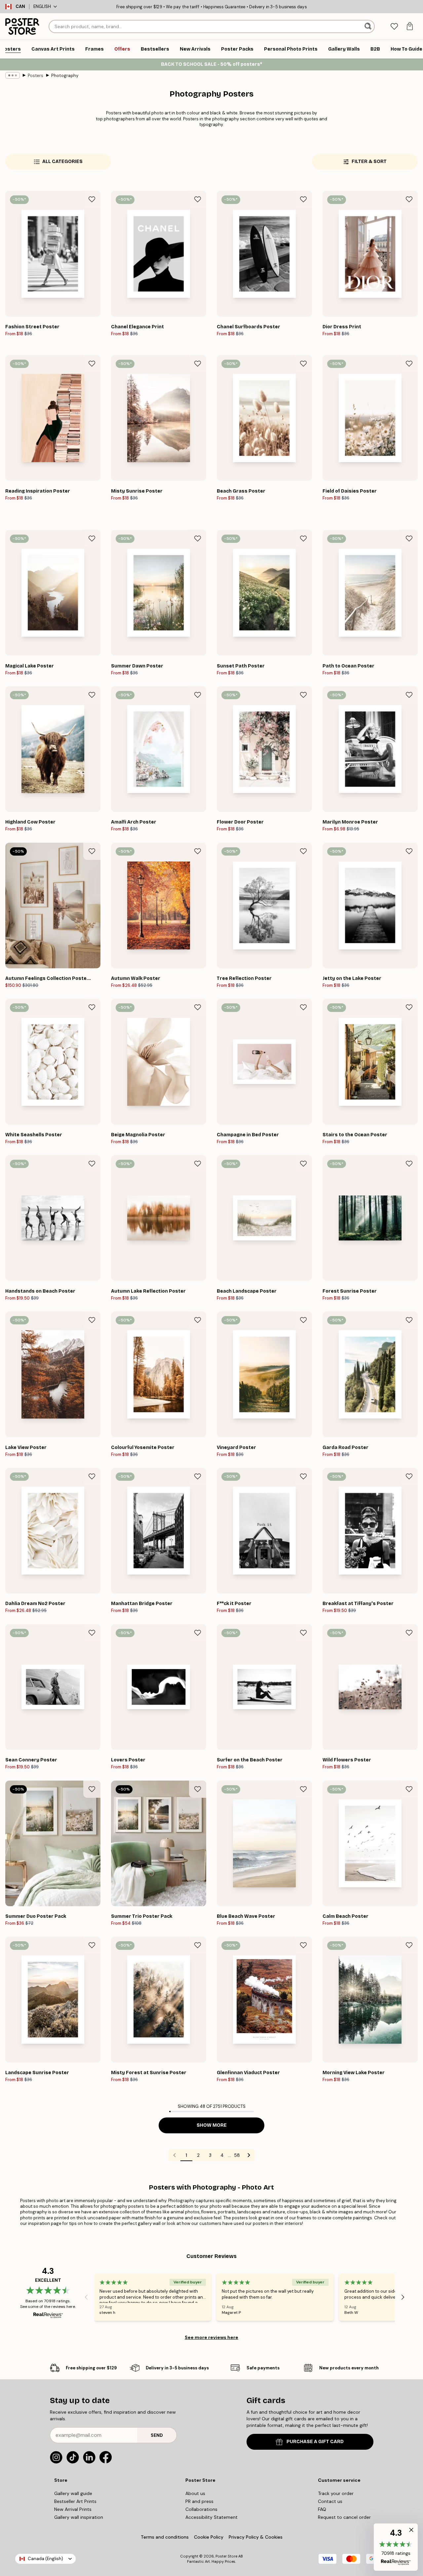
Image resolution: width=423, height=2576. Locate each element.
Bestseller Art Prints (75, 2501)
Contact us (330, 2501)
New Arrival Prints (73, 2509)
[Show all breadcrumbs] (13, 75)
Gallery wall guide (73, 2493)
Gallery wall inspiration (79, 2517)
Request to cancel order (344, 2517)
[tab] (394, 27)
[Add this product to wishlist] (92, 199)
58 (237, 2155)
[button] (396, 2547)
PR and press (199, 2501)
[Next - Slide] (403, 2297)
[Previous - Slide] (86, 2297)
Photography (65, 76)
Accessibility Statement (211, 2517)
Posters (36, 76)
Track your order (336, 2493)
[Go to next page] (249, 2155)
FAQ (322, 2509)
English (42, 6)
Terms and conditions (165, 2537)
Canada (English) (45, 2559)
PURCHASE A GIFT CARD (315, 2442)
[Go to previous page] (174, 2155)
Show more (212, 2125)
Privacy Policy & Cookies (256, 2537)
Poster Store (226, 2556)
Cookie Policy (209, 2537)
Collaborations (201, 2509)
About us (195, 2493)
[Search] (369, 26)
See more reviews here (211, 2337)
